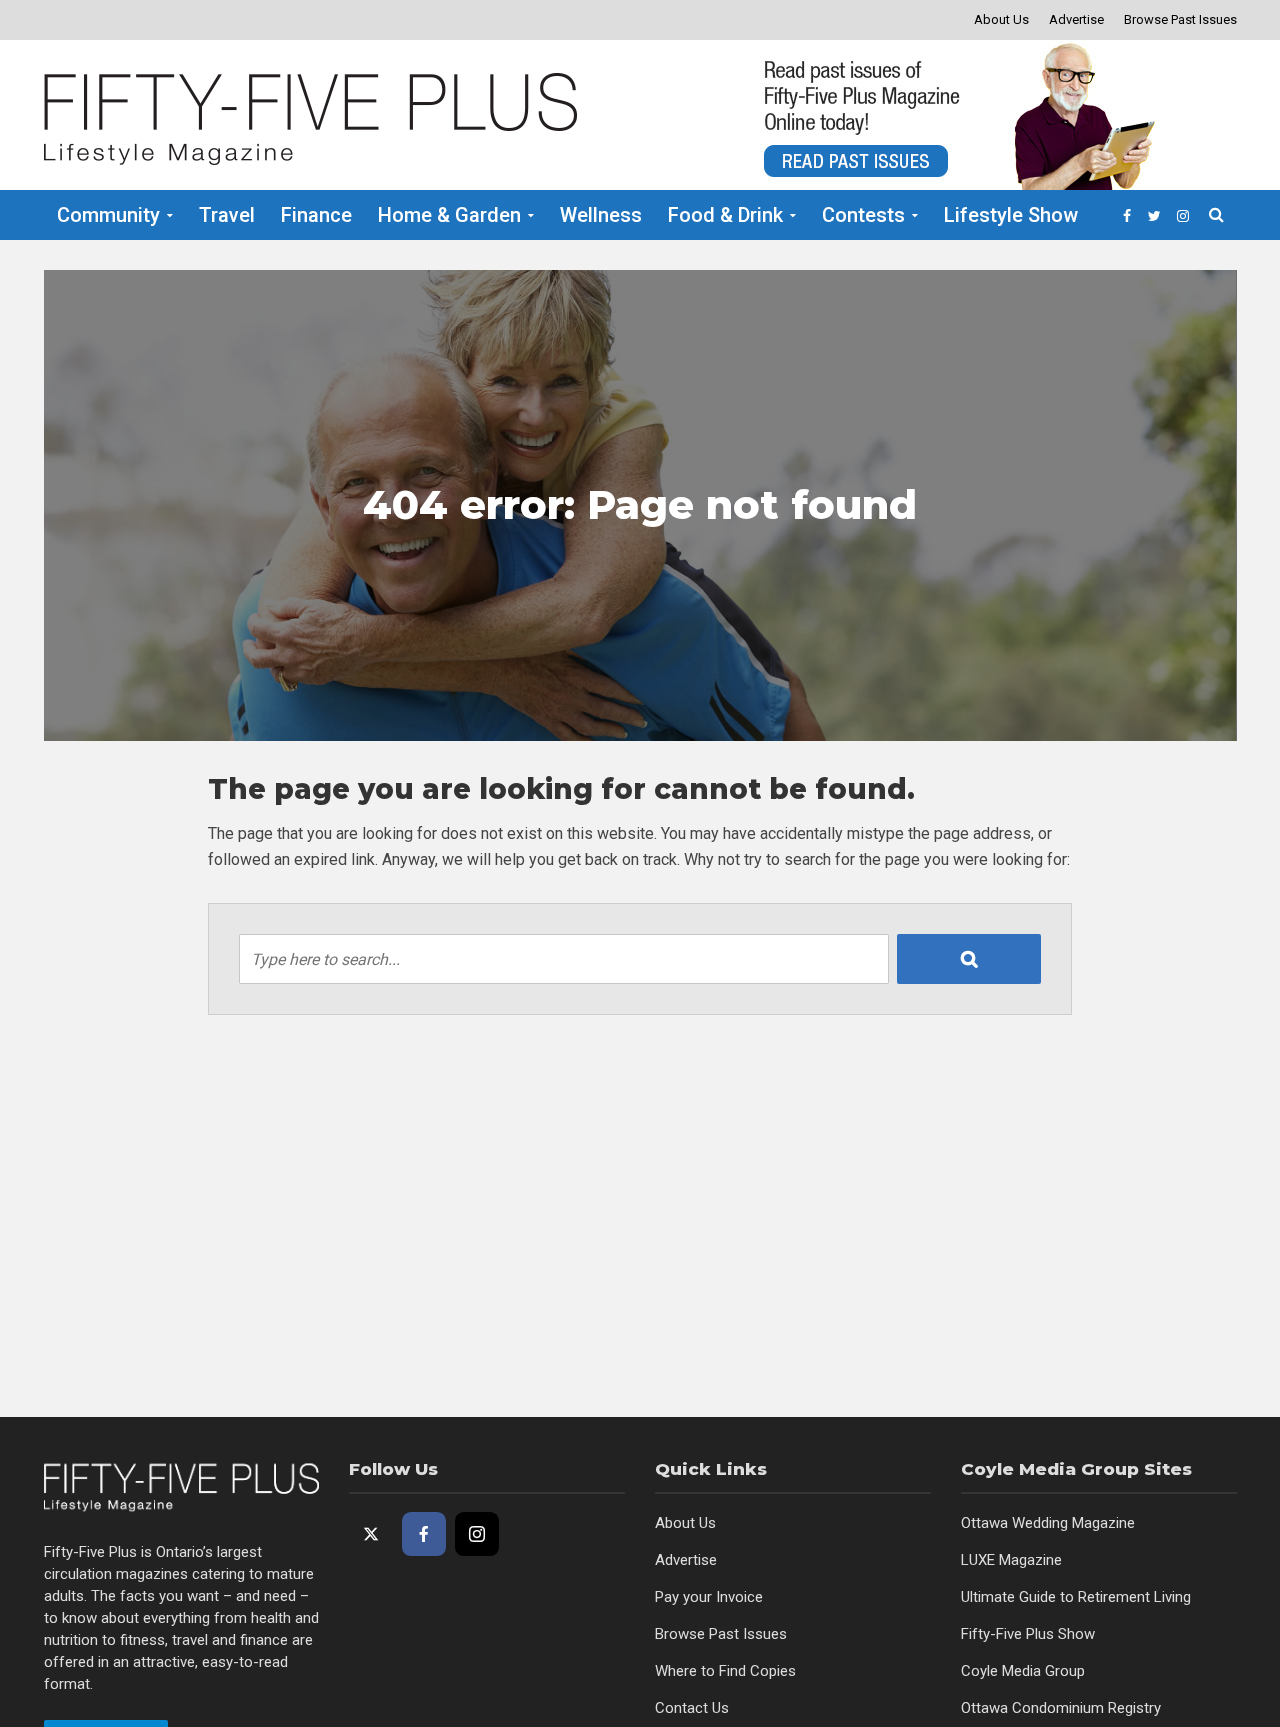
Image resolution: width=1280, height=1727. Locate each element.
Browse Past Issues (1180, 19)
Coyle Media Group (1023, 1671)
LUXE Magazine (1011, 1560)
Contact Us (692, 1708)
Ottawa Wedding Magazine (1048, 1523)
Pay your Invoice (709, 1597)
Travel (227, 215)
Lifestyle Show (1011, 215)
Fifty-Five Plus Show (1028, 1634)
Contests (863, 215)
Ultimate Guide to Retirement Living (1076, 1597)
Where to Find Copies (725, 1671)
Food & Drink (725, 215)
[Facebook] (424, 1534)
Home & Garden (449, 215)
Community (108, 215)
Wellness (601, 215)
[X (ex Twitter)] (371, 1534)
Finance (316, 215)
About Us (1001, 19)
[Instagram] (477, 1534)
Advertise (1076, 19)
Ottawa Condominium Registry (1061, 1708)
